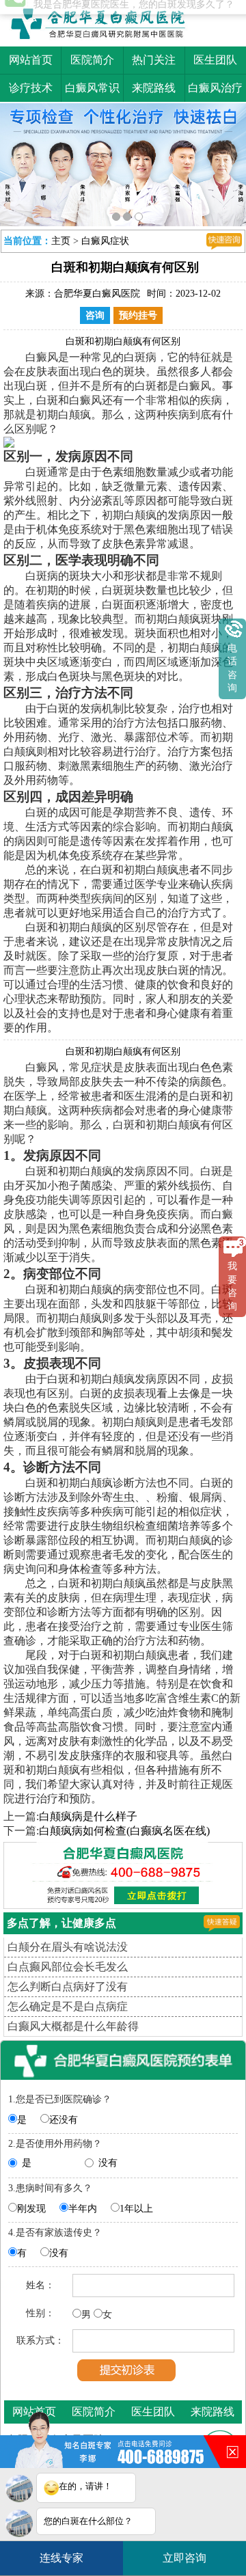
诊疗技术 (31, 88)
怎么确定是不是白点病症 (68, 2003)
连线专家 (61, 2558)
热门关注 (154, 60)
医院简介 (92, 60)
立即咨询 (189, 2553)
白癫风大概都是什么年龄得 (73, 2023)
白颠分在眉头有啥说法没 (68, 1943)
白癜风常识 (92, 88)
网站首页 (31, 60)
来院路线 (154, 88)
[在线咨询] (224, 238)
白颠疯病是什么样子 (88, 1813)
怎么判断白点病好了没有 (68, 1983)
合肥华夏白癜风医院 (97, 290)
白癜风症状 (105, 238)
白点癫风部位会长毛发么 (68, 1963)
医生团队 (215, 60)
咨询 (95, 312)
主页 (61, 238)
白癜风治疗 (215, 88)
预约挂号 (138, 312)
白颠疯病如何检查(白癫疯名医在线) (124, 1827)
